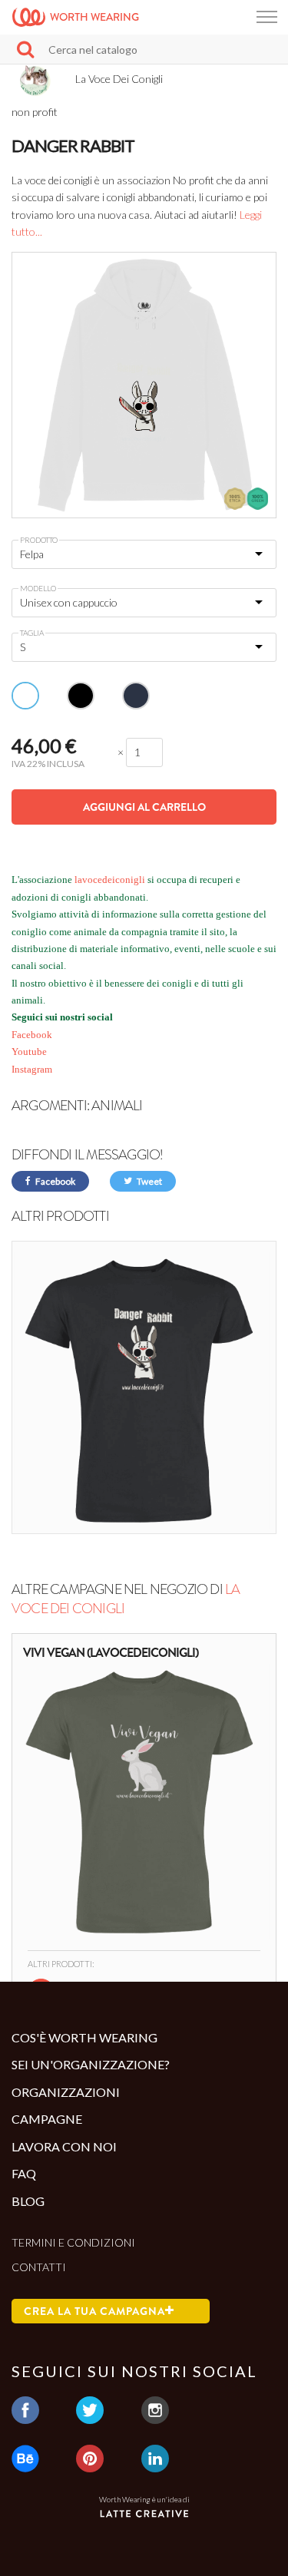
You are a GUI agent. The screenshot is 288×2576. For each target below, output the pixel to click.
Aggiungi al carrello (144, 807)
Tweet (149, 1181)
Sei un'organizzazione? (91, 2064)
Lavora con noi (64, 2146)
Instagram (32, 1069)
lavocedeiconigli (109, 880)
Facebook (32, 1035)
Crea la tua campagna (94, 2311)
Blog (28, 2201)
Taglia (32, 633)
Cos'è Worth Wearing (84, 2037)
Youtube (29, 1052)
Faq (24, 2173)
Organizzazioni (66, 2092)
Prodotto (39, 540)
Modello (38, 588)
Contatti (39, 2267)
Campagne (47, 2119)
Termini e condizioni (73, 2242)
